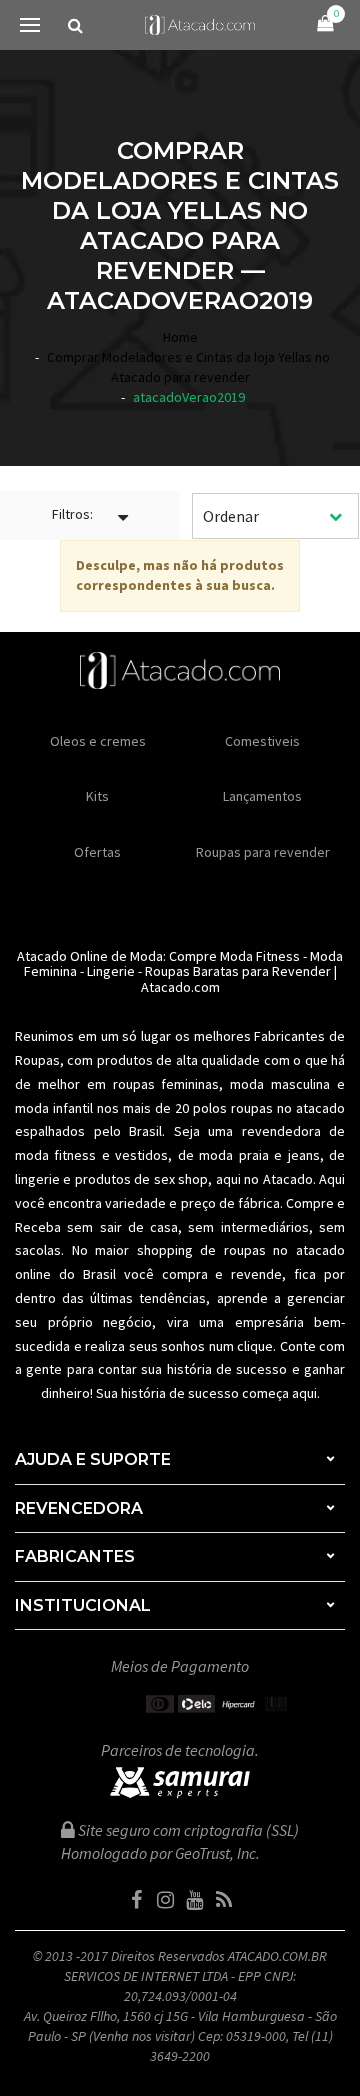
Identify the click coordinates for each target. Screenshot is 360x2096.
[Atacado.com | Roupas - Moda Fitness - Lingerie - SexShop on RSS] (224, 1900)
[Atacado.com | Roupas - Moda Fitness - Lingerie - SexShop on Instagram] (166, 1900)
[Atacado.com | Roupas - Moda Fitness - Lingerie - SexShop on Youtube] (195, 1900)
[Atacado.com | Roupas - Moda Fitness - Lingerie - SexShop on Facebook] (137, 1900)
